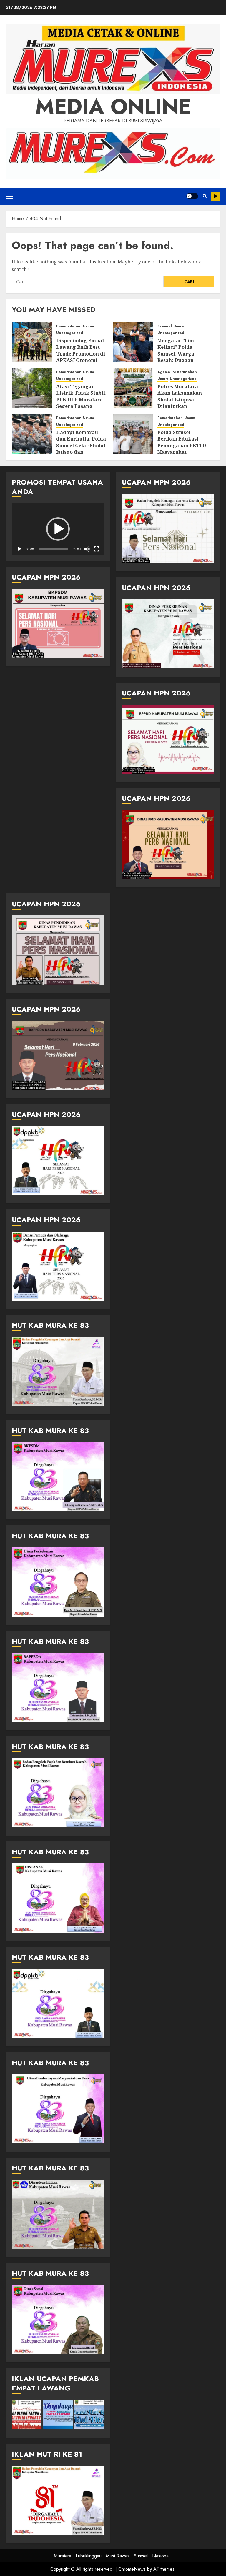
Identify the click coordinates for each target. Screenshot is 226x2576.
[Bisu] (87, 549)
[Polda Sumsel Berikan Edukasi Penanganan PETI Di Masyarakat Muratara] (133, 434)
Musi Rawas (118, 2556)
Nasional (161, 2556)
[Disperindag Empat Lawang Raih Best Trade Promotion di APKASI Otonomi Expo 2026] (32, 342)
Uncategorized (70, 333)
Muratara (63, 2556)
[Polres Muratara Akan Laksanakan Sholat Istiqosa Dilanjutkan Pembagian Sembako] (133, 388)
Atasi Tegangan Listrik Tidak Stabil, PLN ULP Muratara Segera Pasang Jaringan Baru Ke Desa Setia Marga (81, 403)
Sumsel (141, 2556)
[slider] (53, 549)
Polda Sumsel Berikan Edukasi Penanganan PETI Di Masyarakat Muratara (183, 446)
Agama (164, 372)
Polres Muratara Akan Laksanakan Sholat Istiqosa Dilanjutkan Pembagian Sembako (180, 403)
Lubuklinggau (89, 2556)
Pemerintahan (69, 326)
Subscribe (216, 196)
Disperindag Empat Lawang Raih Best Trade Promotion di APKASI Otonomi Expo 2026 (81, 354)
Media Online (113, 106)
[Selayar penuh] (97, 549)
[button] (9, 196)
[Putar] (19, 549)
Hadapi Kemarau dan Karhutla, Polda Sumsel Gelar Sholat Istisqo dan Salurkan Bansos (81, 446)
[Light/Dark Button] (192, 196)
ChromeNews (132, 2569)
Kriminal (165, 326)
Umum (88, 326)
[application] (58, 529)
